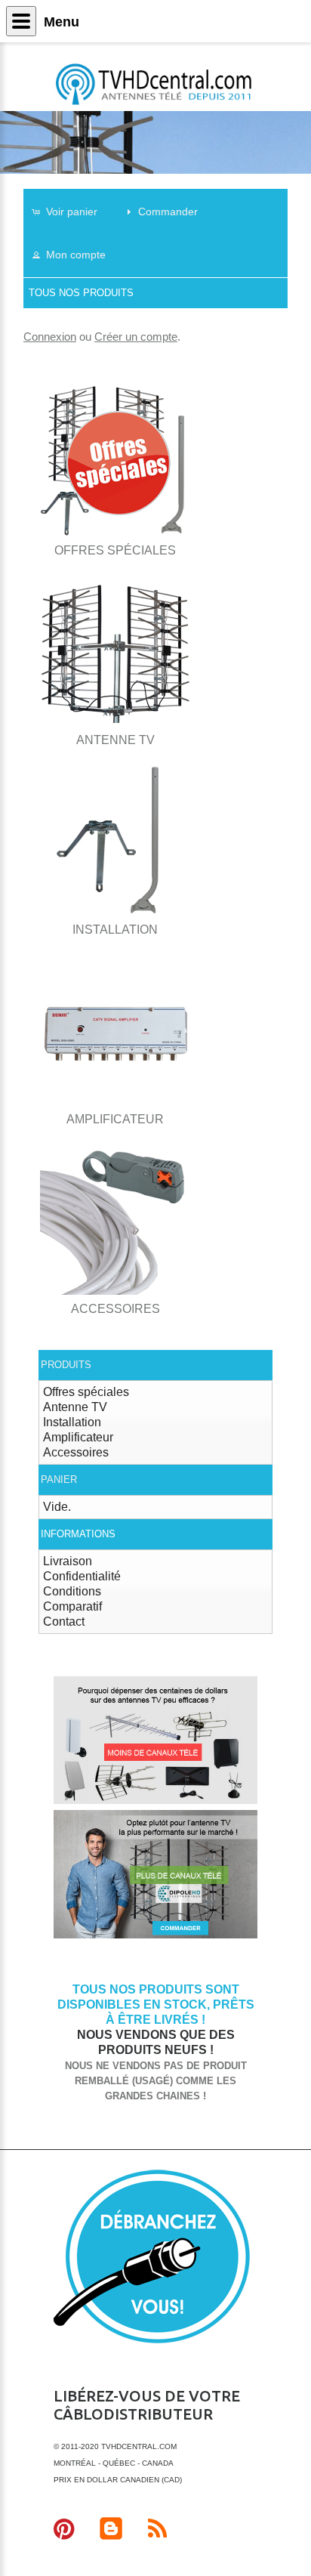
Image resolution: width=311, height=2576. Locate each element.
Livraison (68, 1561)
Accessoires (76, 1452)
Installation (72, 1422)
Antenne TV (75, 1407)
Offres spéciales (86, 1392)
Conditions (72, 1591)
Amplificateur (78, 1437)
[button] (72, 211)
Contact (64, 1622)
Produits (66, 1365)
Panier (59, 1480)
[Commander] (155, 1936)
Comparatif (72, 1606)
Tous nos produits (81, 293)
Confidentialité (82, 1576)
